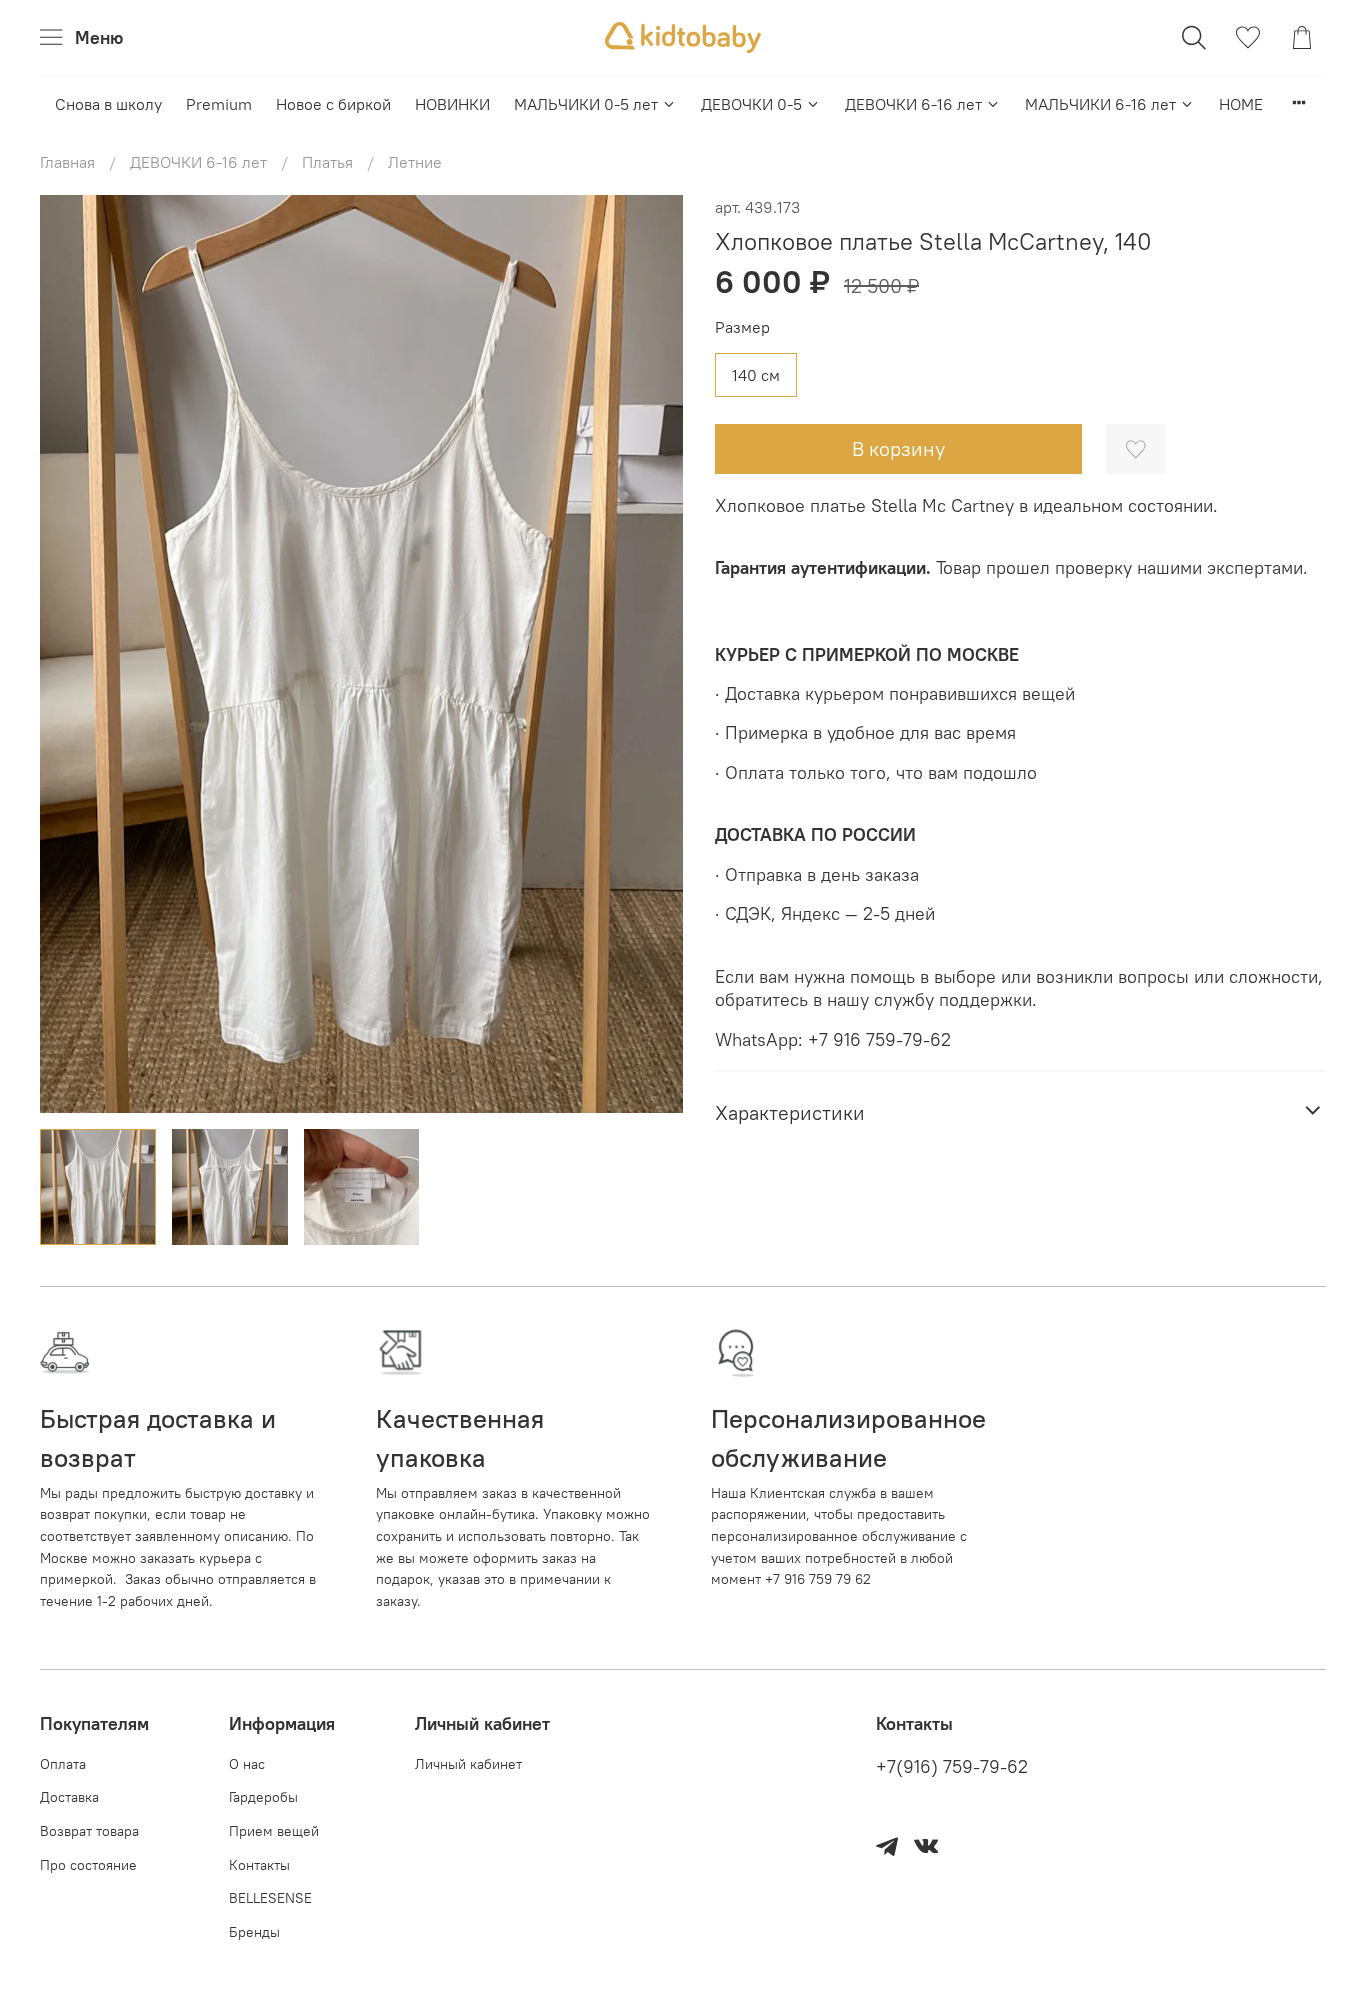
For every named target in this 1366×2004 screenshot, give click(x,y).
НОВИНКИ (452, 104)
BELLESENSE (270, 1898)
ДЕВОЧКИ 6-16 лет (913, 104)
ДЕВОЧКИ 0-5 (751, 104)
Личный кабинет (468, 1764)
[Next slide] (651, 654)
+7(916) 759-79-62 (952, 1767)
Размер (742, 327)
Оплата (63, 1764)
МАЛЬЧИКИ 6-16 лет (1100, 104)
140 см (756, 375)
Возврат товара (89, 1831)
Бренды (254, 1932)
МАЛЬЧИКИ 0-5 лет (586, 104)
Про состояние (88, 1865)
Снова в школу (108, 104)
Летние (415, 162)
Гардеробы (263, 1797)
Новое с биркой (333, 104)
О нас (247, 1764)
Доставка (69, 1797)
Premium (219, 104)
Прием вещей (274, 1831)
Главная (67, 162)
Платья (327, 162)
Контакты (259, 1865)
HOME (1241, 104)
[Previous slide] (72, 654)
